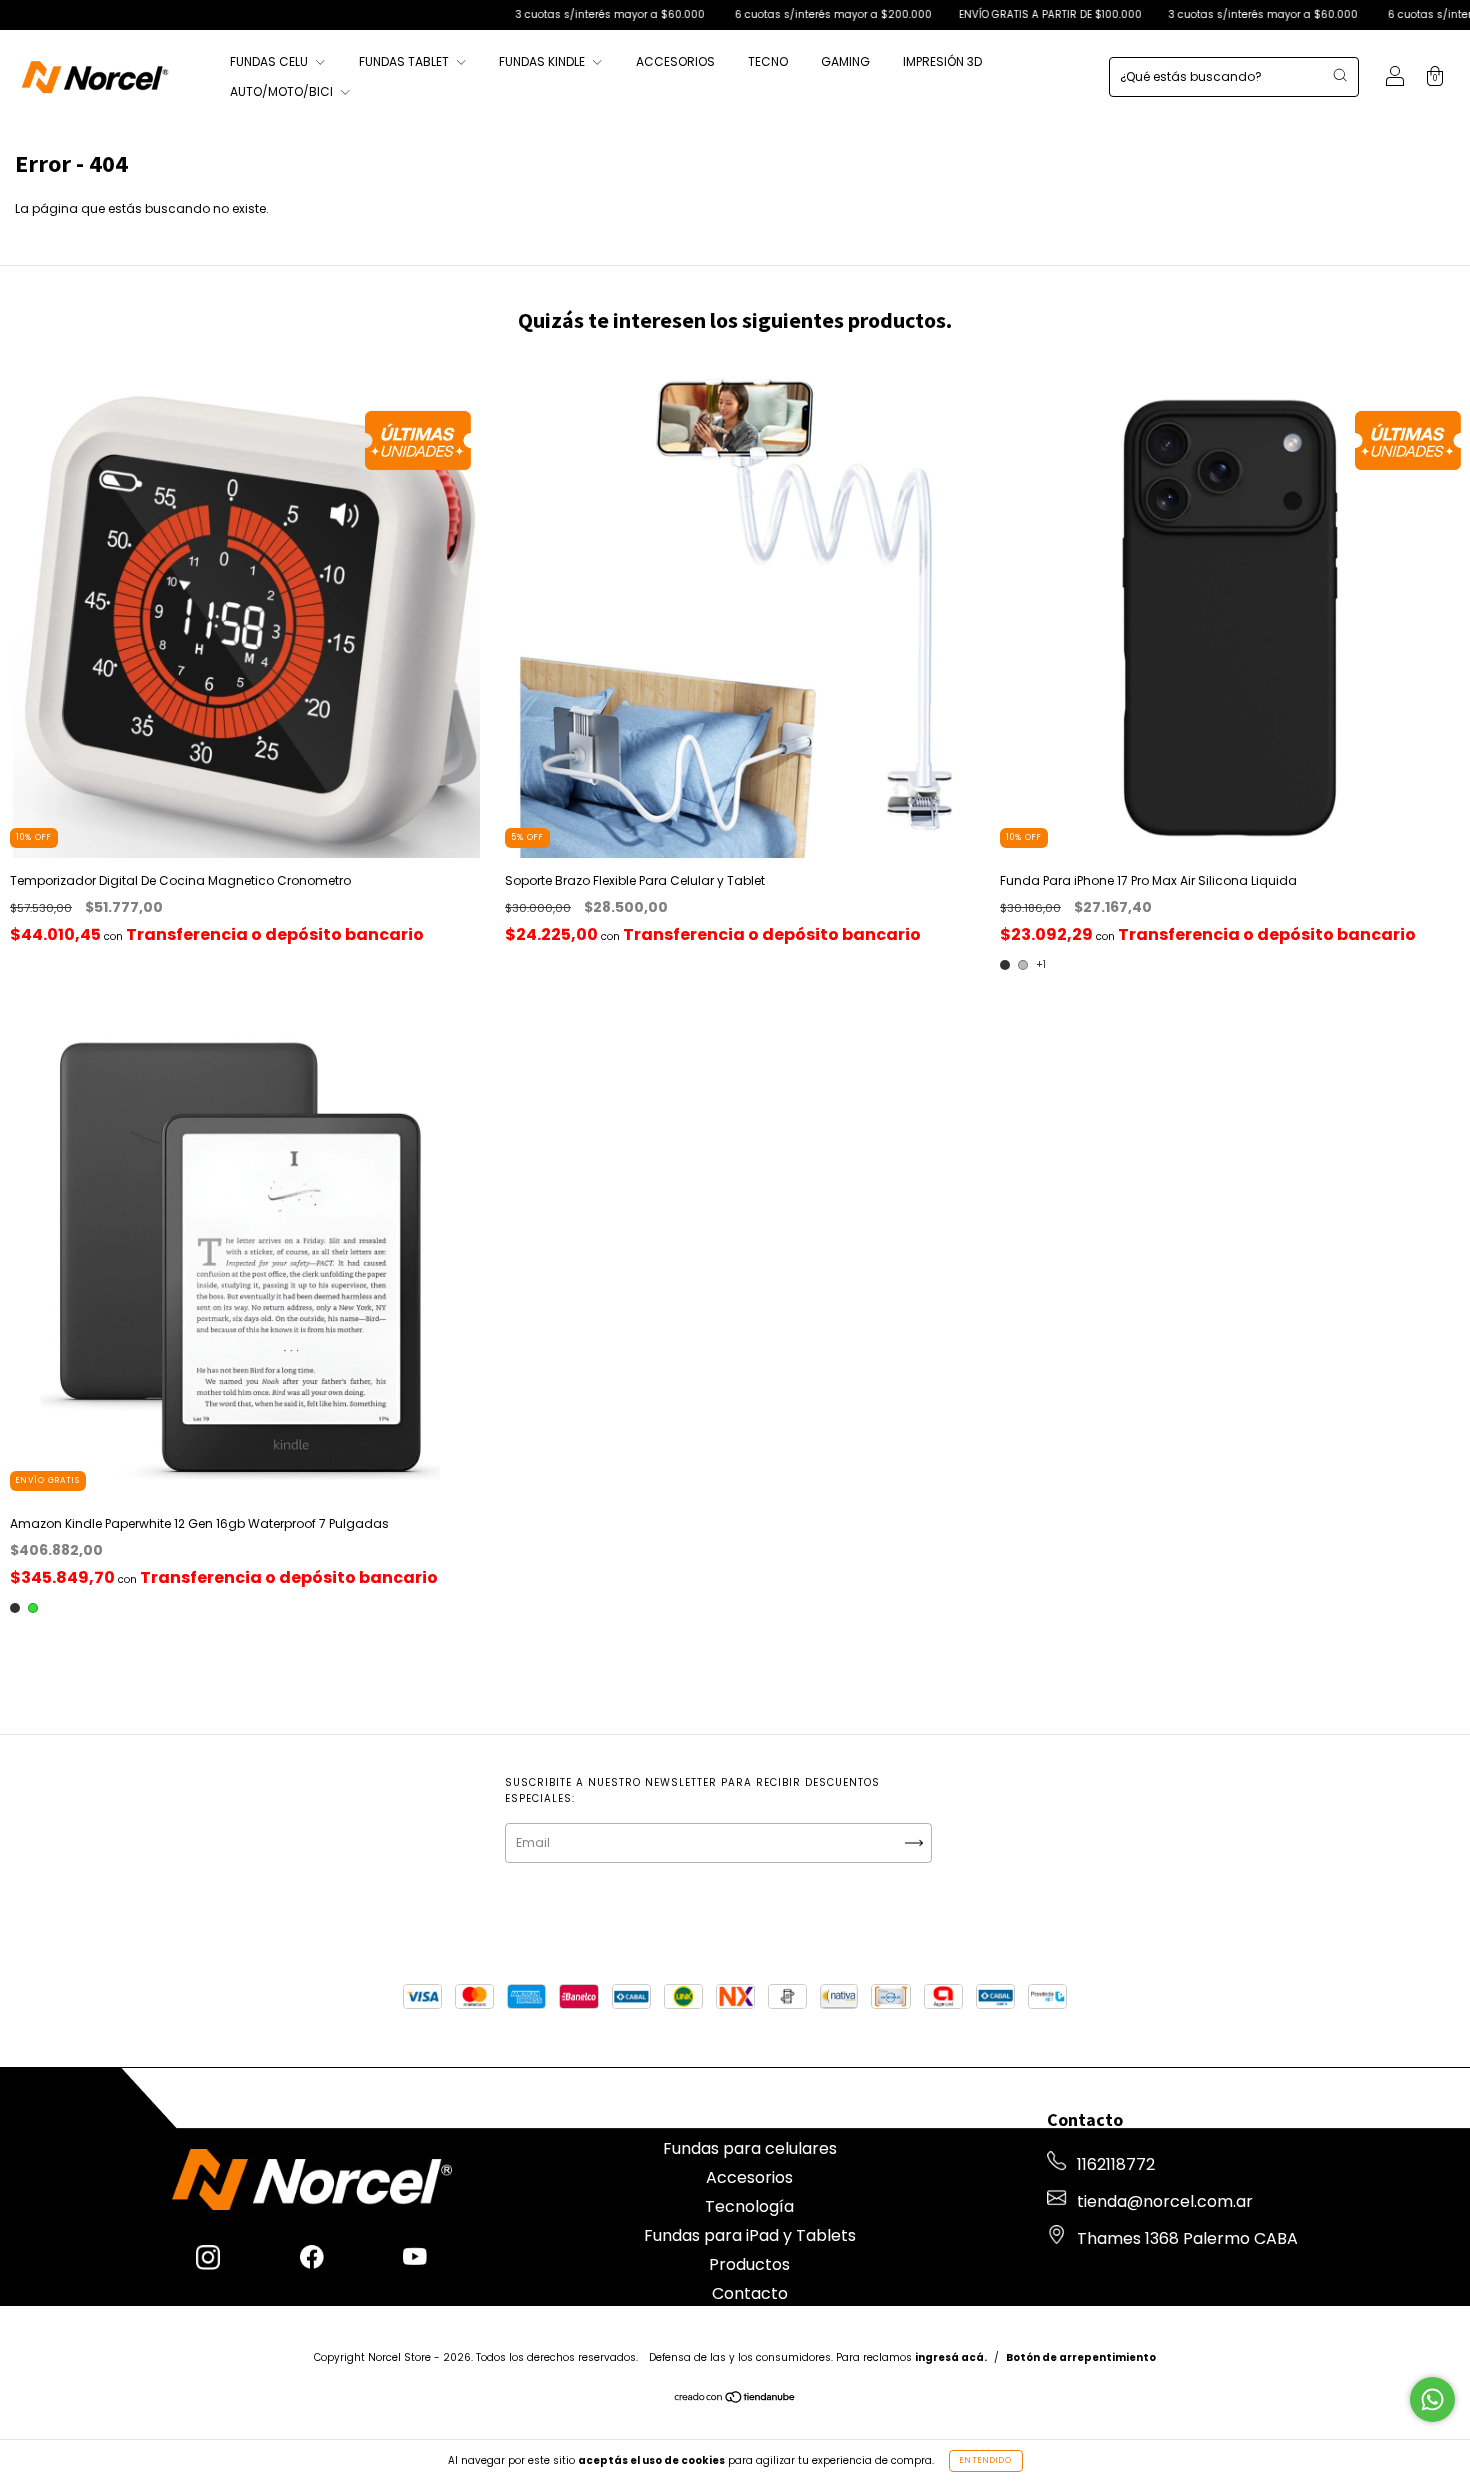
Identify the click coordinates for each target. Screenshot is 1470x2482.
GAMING (845, 61)
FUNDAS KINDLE (543, 61)
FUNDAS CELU (270, 61)
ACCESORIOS (675, 61)
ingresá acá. (951, 2357)
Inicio (750, 2119)
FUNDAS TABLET (405, 61)
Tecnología (749, 2206)
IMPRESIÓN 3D (942, 61)
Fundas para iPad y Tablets (750, 2235)
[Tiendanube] (735, 2399)
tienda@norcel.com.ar (1165, 2201)
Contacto (750, 2293)
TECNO (768, 61)
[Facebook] (312, 2259)
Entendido (986, 2460)
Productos (749, 2264)
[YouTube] (415, 2259)
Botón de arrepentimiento (1081, 2357)
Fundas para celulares (750, 2148)
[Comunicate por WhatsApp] (1432, 2399)
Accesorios (749, 2177)
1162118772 (1116, 2164)
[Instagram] (208, 2259)
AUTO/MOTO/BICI (283, 91)
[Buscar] (1340, 75)
